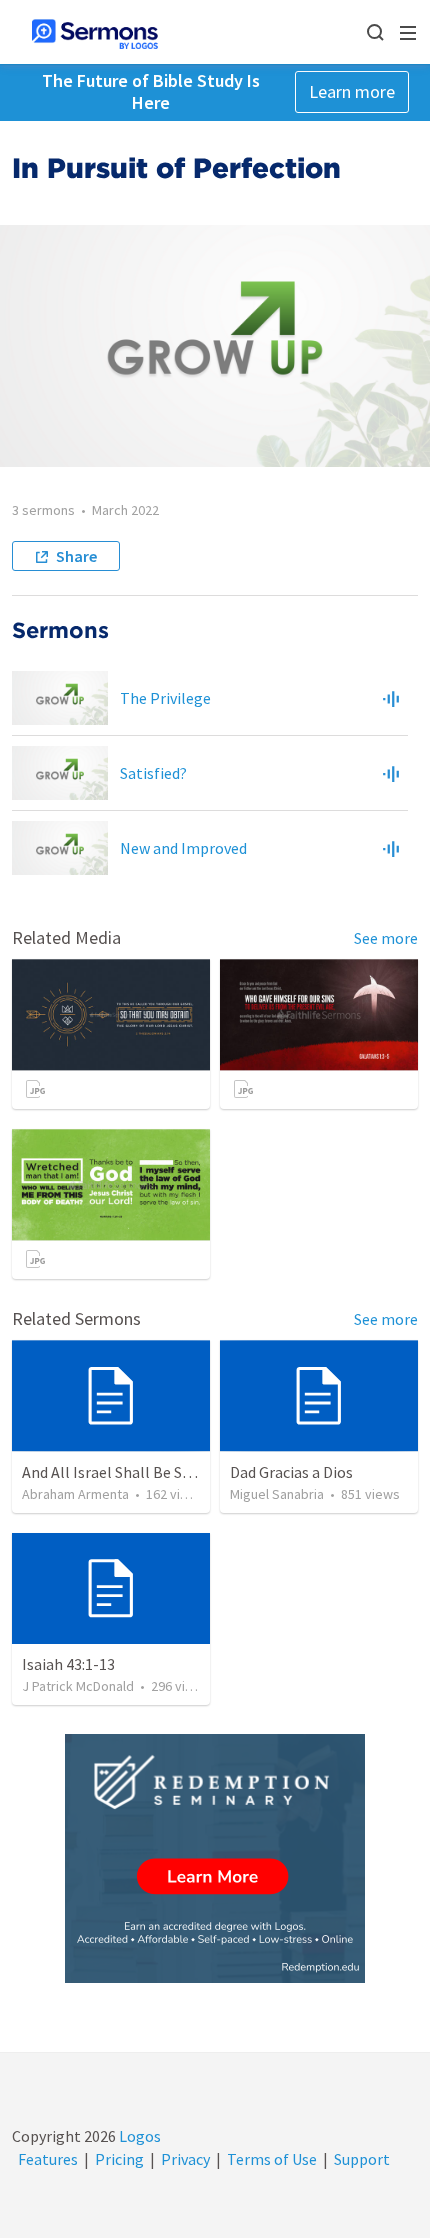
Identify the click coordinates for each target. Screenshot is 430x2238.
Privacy (185, 2159)
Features (48, 2159)
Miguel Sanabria (277, 1494)
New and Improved (183, 848)
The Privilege (165, 698)
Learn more (352, 91)
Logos (138, 2136)
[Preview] (391, 698)
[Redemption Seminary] (215, 1858)
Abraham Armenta (75, 1494)
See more (386, 938)
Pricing (119, 2159)
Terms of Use (272, 2159)
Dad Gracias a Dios (291, 1472)
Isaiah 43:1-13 (68, 1664)
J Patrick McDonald (78, 1686)
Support (362, 2159)
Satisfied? (153, 773)
